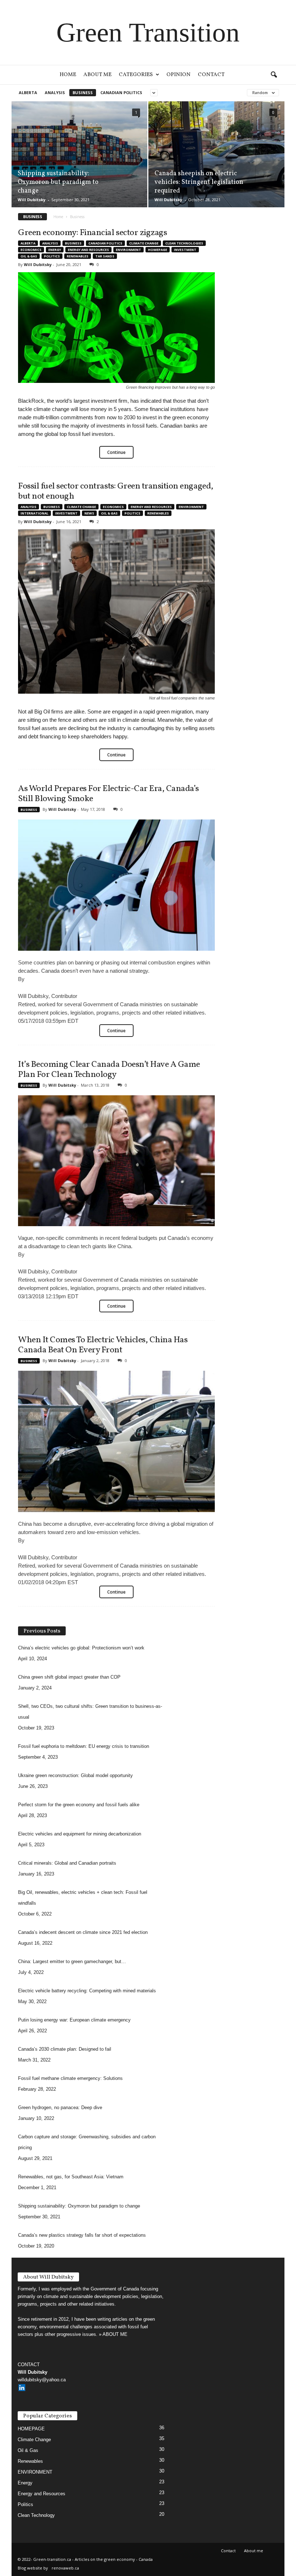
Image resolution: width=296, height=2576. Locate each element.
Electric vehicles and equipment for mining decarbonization (80, 1834)
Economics (31, 250)
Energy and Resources (88, 250)
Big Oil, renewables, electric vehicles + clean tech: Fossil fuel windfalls (83, 1898)
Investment (185, 250)
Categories (136, 75)
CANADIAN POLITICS (121, 92)
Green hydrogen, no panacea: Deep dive (60, 2107)
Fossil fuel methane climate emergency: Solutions (70, 2078)
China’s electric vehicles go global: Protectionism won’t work (81, 1648)
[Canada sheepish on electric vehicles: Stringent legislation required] (216, 154)
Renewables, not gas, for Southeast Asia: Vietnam (71, 2177)
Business (83, 92)
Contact (211, 75)
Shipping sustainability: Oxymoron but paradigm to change (58, 182)
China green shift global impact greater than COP (69, 1677)
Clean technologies (184, 243)
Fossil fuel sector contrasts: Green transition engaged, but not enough (116, 491)
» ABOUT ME (113, 2334)
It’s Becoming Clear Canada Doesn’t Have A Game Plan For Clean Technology (109, 1070)
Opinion (179, 75)
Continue (116, 452)
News (89, 513)
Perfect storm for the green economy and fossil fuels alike (79, 1805)
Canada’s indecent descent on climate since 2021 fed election (83, 1932)
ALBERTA (28, 92)
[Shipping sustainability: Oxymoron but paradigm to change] (79, 154)
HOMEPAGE (158, 250)
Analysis (55, 92)
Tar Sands (105, 256)
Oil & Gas (29, 256)
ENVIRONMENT (129, 250)
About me (97, 75)
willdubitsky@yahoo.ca (42, 2380)
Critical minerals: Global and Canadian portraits (67, 1863)
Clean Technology (36, 2515)
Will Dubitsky (32, 200)
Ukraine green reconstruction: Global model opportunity (75, 1775)
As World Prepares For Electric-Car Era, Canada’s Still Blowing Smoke (108, 794)
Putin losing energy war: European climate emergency (74, 2020)
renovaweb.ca (65, 2568)
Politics (52, 256)
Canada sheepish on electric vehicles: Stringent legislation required (199, 182)
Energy (55, 250)
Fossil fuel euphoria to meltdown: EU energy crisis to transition (84, 1746)
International (34, 513)
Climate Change (144, 243)
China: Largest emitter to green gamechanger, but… (72, 1961)
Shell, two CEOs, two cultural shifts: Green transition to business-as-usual (90, 1712)
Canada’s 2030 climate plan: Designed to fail (65, 2049)
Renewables (78, 256)
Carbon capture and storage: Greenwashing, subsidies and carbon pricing (87, 2142)
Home (68, 75)
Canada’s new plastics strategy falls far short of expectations (82, 2235)
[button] (274, 75)
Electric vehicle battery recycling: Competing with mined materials (87, 1991)
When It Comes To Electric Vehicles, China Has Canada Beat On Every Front (103, 1345)
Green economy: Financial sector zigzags (92, 233)
